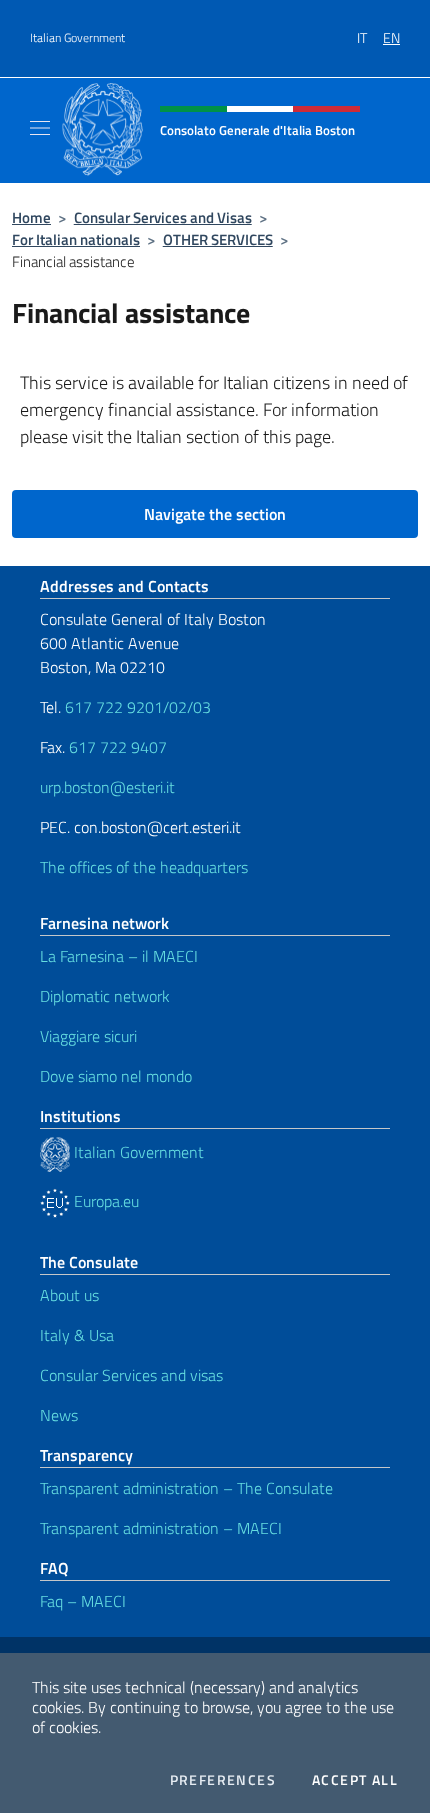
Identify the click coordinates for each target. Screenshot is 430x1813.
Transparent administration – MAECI (161, 1528)
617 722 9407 (118, 747)
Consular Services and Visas (163, 217)
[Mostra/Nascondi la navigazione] (40, 128)
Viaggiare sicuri (88, 1036)
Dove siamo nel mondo (116, 1076)
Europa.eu (104, 1201)
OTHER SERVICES (218, 239)
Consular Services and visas (131, 1375)
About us (69, 1295)
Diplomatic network (105, 996)
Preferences (223, 1780)
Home (31, 217)
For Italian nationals (76, 239)
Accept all (355, 1780)
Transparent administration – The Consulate (186, 1488)
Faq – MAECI (83, 1601)
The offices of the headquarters (144, 867)
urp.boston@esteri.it (107, 787)
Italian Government (77, 38)
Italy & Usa (77, 1335)
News (59, 1415)
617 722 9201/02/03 (138, 707)
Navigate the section (215, 514)
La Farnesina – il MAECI (119, 956)
